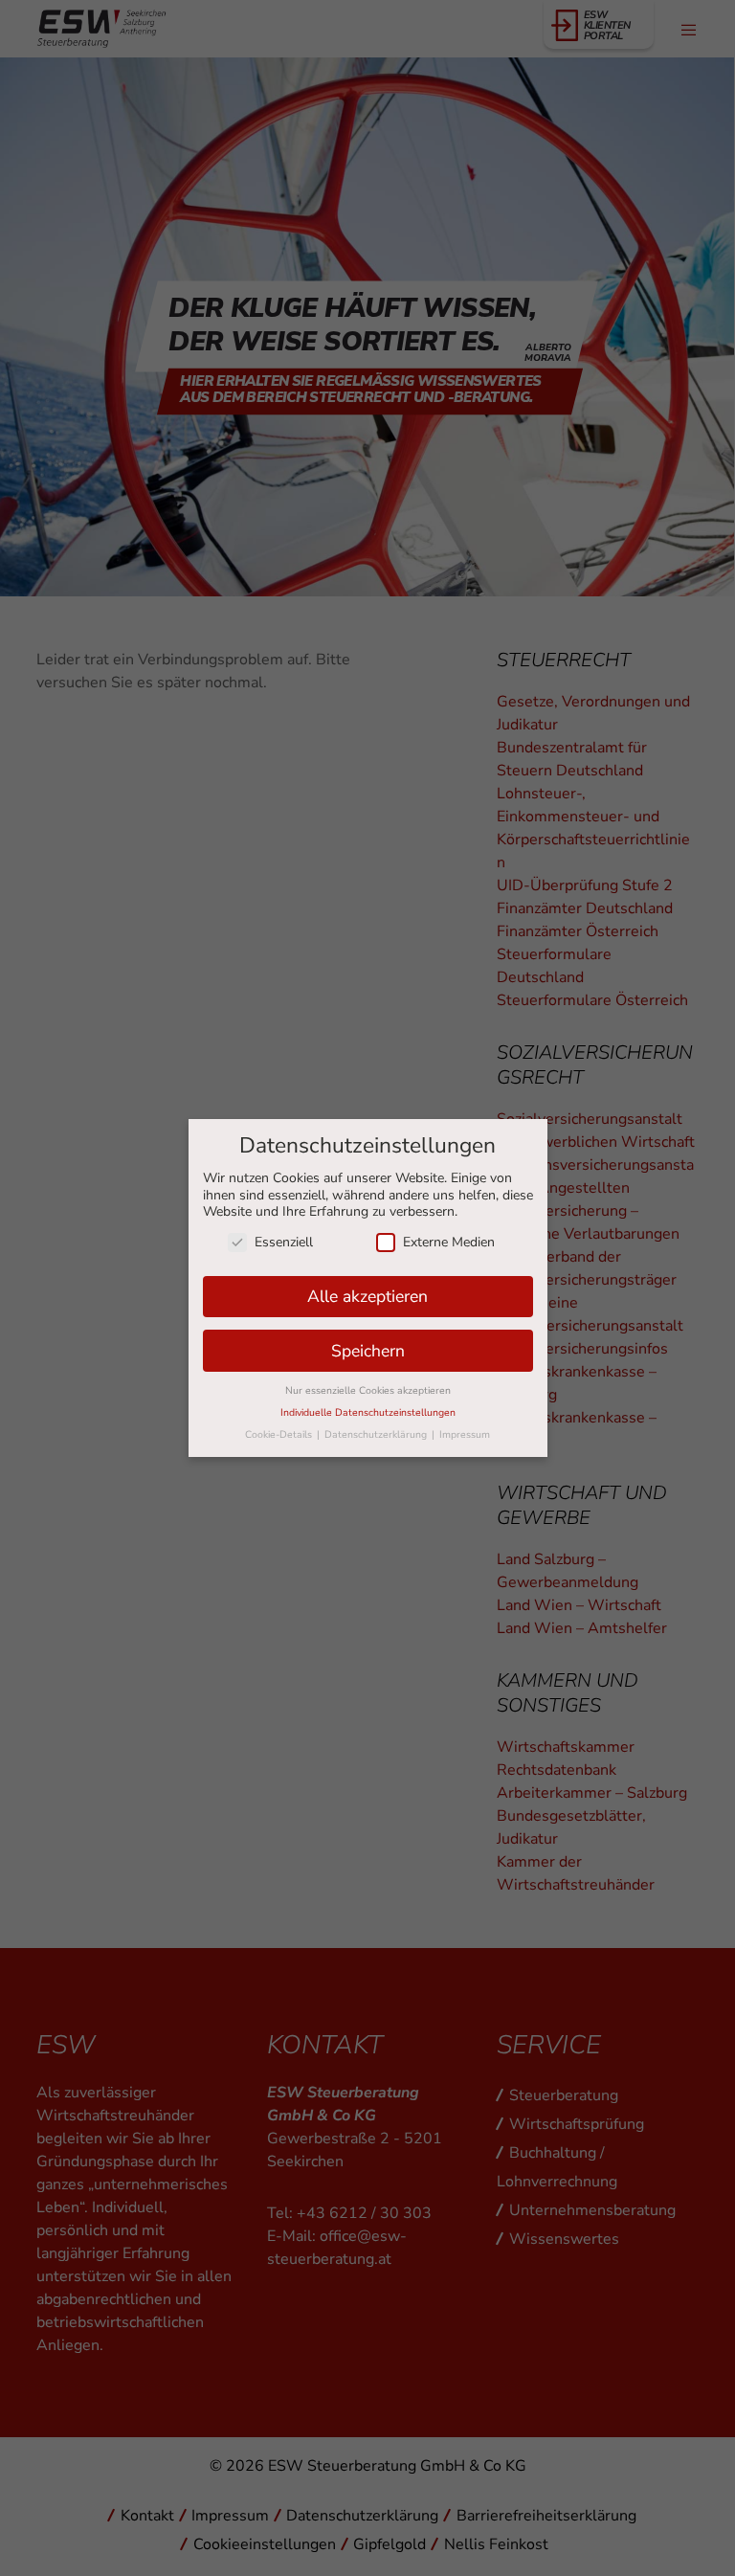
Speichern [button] (368, 1351)
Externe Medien (449, 1242)
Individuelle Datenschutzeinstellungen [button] (368, 1412)
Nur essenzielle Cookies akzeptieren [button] (368, 1390)
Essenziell (284, 1242)
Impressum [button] (465, 1434)
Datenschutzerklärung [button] (377, 1434)
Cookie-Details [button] (280, 1434)
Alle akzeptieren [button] (367, 1296)
